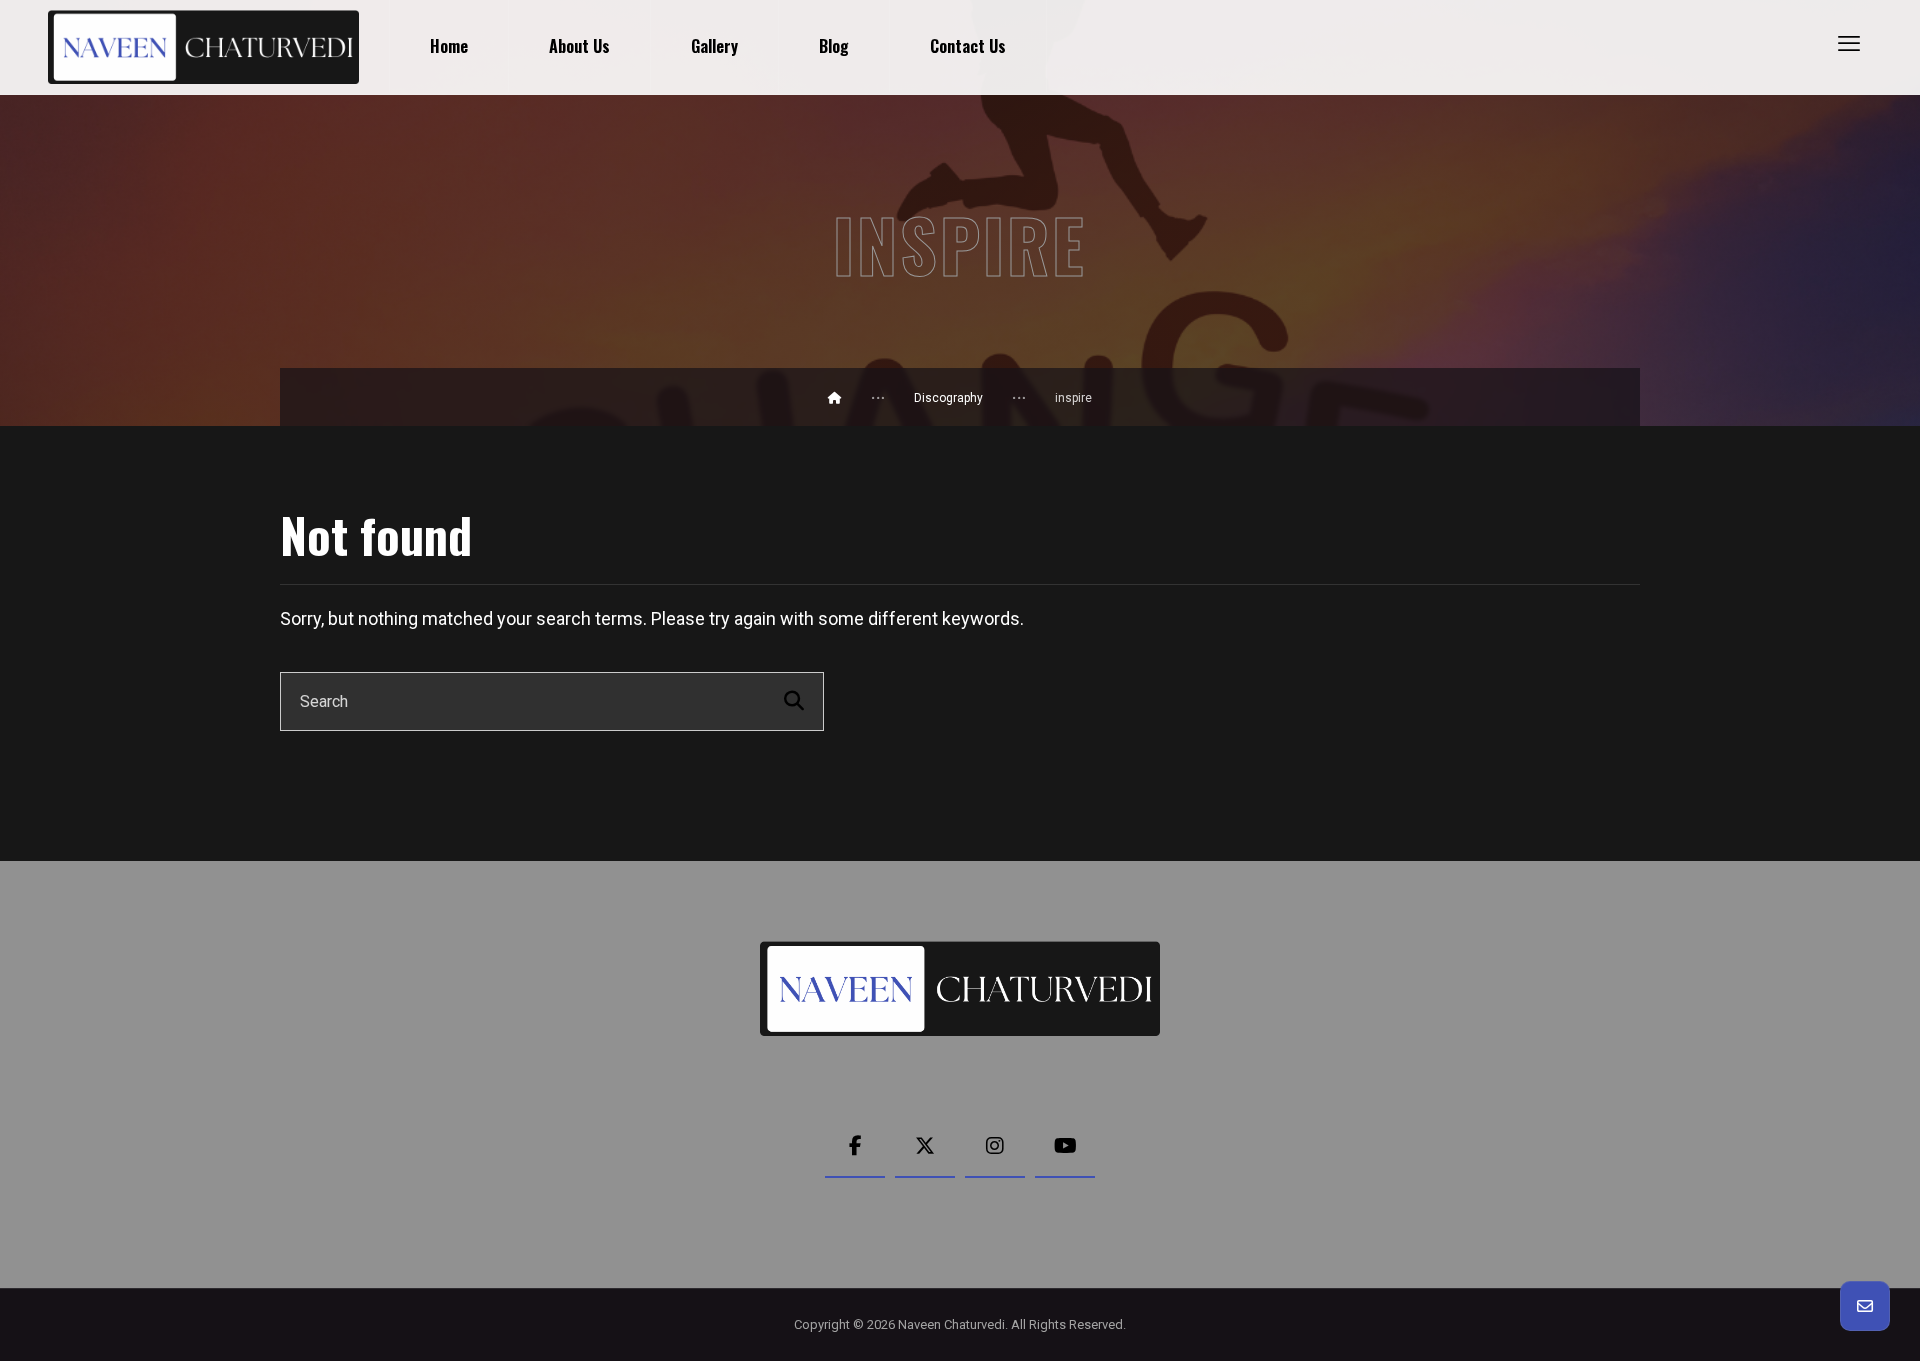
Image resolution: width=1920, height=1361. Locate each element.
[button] (1849, 43)
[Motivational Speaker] (203, 47)
